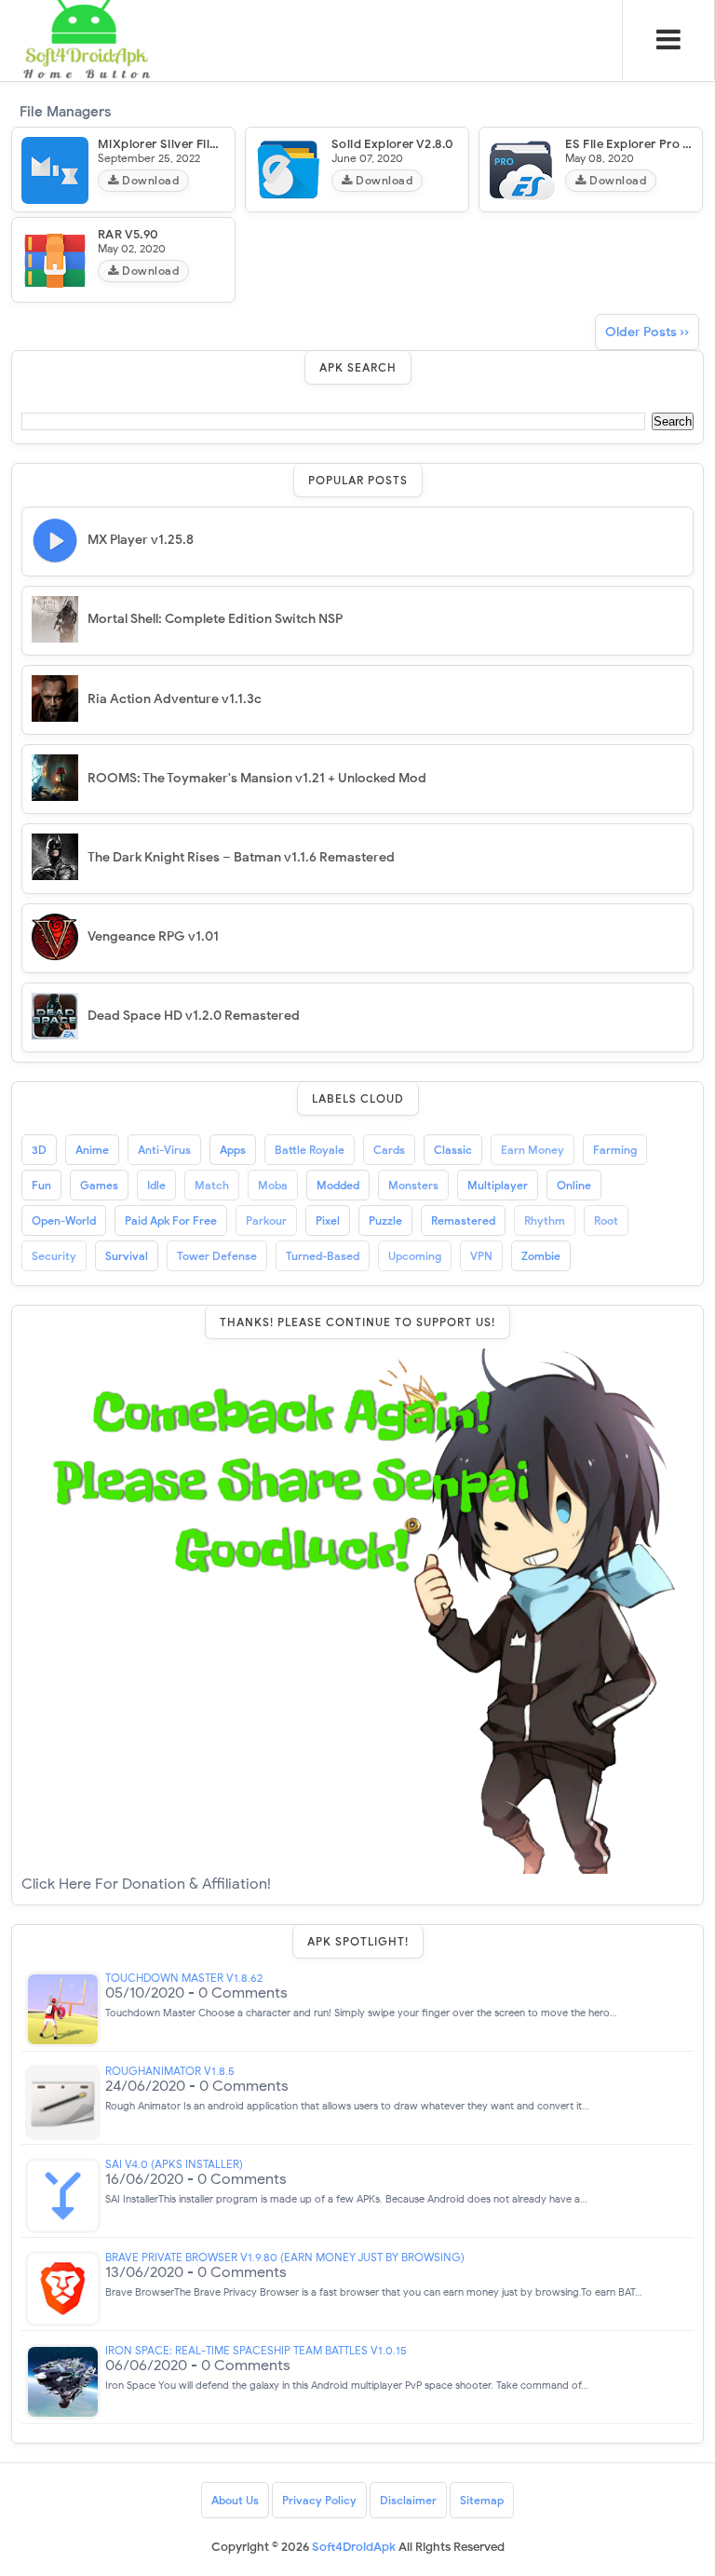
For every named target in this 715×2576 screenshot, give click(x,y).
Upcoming (415, 1256)
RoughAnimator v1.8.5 (170, 2071)
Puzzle (385, 1220)
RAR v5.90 (128, 234)
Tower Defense (217, 1256)
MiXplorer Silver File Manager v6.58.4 (208, 144)
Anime (92, 1150)
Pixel (328, 1220)
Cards (389, 1150)
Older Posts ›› (647, 332)
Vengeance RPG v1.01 (153, 936)
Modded (338, 1185)
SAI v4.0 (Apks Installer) (174, 2164)
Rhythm (545, 1220)
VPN (481, 1256)
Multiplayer (498, 1185)
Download (149, 180)
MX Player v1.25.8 (141, 540)
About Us (235, 2500)
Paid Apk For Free (171, 1220)
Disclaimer (408, 2500)
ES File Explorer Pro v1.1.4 (640, 144)
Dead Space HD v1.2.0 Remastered (194, 1016)
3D (39, 1150)
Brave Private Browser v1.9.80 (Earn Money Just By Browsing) (285, 2257)
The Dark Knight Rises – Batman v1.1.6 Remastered (241, 857)
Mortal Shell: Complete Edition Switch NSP (215, 619)
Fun (41, 1185)
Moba (273, 1185)
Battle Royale (310, 1150)
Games (99, 1185)
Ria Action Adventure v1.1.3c (175, 699)
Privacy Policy (319, 2500)
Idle (156, 1185)
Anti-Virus (164, 1150)
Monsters (413, 1185)
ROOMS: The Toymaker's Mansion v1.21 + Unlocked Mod (257, 778)
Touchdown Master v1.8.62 (184, 1978)
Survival (127, 1256)
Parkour (266, 1220)
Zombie (541, 1256)
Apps (233, 1150)
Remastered (463, 1220)
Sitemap (482, 2500)
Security (54, 1256)
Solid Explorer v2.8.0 (392, 144)
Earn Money (533, 1150)
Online (574, 1185)
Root (606, 1220)
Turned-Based (323, 1256)
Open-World (64, 1220)
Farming (615, 1150)
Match (212, 1185)
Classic (453, 1150)
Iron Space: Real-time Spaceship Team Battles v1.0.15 (256, 2351)
